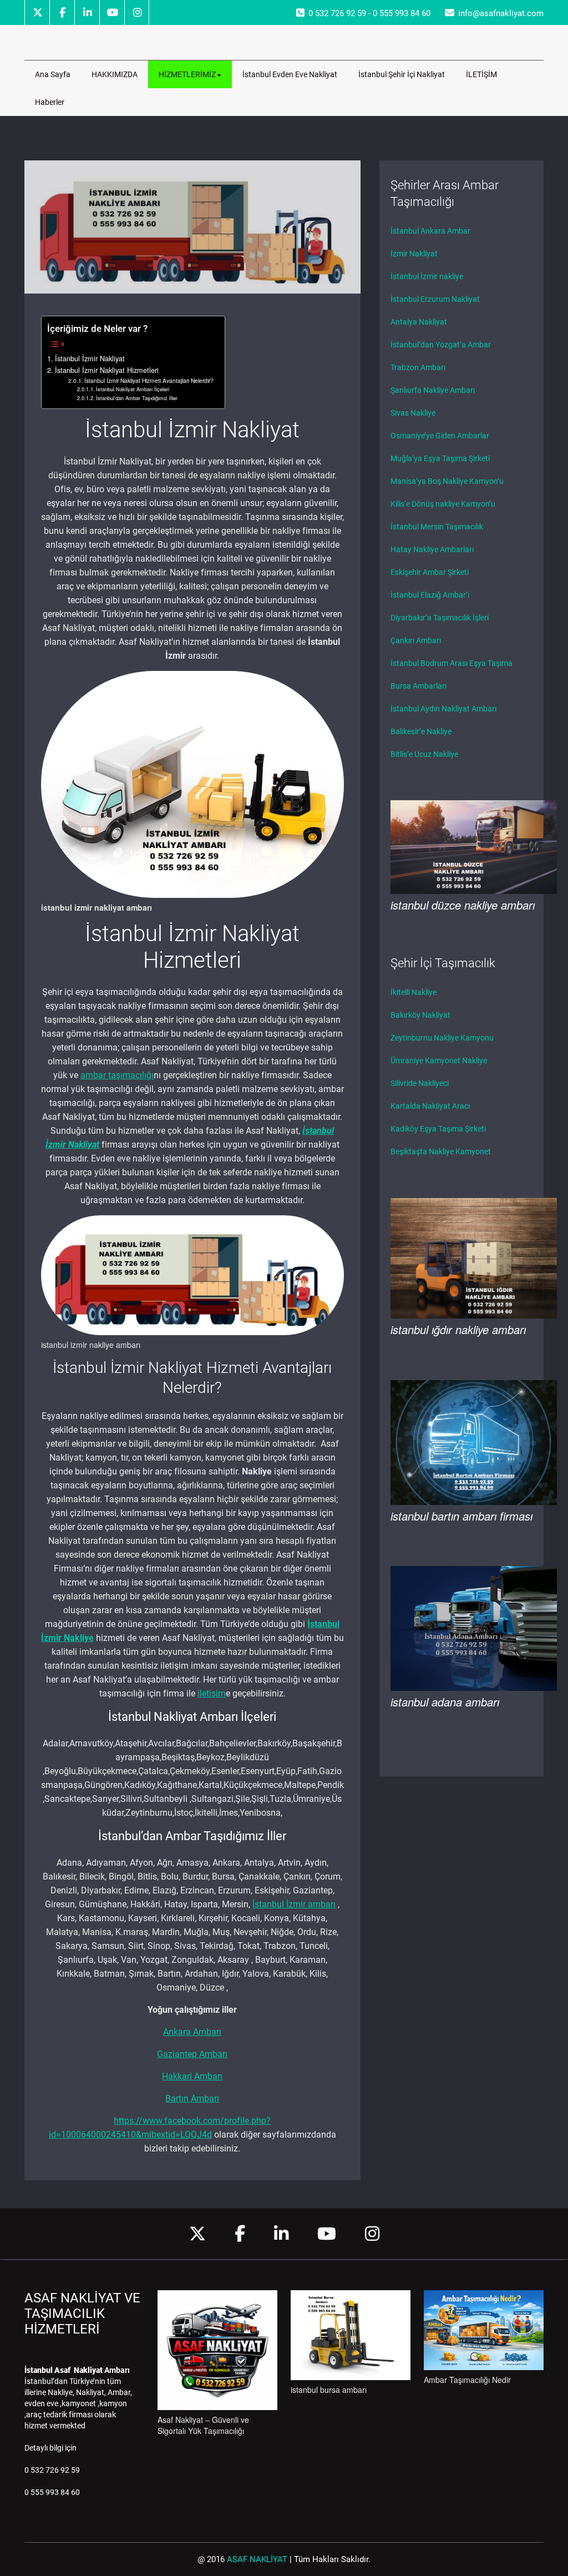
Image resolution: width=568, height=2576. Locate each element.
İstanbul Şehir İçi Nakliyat (402, 74)
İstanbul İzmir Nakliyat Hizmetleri (107, 370)
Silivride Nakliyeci (420, 1083)
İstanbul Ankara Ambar (430, 231)
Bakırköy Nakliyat (420, 1015)
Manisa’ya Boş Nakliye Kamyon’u (447, 481)
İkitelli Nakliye (414, 992)
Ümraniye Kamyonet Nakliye (439, 1060)
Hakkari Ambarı (192, 2076)
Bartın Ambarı (192, 2098)
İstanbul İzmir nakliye (427, 276)
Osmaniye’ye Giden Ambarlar (440, 436)
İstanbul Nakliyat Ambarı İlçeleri (133, 389)
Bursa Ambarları (419, 686)
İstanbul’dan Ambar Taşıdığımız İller (137, 398)
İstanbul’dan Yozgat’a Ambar (441, 345)
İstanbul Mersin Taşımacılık (437, 527)
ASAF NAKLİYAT (257, 2559)
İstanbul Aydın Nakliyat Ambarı (443, 709)
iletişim (212, 1693)
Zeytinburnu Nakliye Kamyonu (442, 1038)
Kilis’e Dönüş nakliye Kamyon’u (443, 504)
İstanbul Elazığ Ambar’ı (430, 595)
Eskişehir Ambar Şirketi (430, 572)
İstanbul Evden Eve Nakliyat (290, 74)
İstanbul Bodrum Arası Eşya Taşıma (452, 663)
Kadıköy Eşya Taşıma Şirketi (438, 1129)
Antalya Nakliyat (419, 322)
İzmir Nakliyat (414, 254)
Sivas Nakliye (413, 413)
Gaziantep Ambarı (192, 2054)
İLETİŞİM (481, 74)
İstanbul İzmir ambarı (294, 1904)
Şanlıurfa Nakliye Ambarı (433, 390)
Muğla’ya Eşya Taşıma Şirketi (440, 458)
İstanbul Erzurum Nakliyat (435, 299)
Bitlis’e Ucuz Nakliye (424, 754)
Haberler (50, 102)
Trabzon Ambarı (418, 367)
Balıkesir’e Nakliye (421, 731)
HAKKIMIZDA (115, 74)
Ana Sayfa (53, 74)
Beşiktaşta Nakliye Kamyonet (441, 1151)
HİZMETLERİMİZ (187, 74)
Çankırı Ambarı (416, 640)
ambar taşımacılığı (117, 1075)
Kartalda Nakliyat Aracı (430, 1106)
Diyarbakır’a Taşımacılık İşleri (440, 618)
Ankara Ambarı (192, 2032)
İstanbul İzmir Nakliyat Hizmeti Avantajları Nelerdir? (149, 380)
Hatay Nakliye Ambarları (432, 549)
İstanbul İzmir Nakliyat (90, 358)
